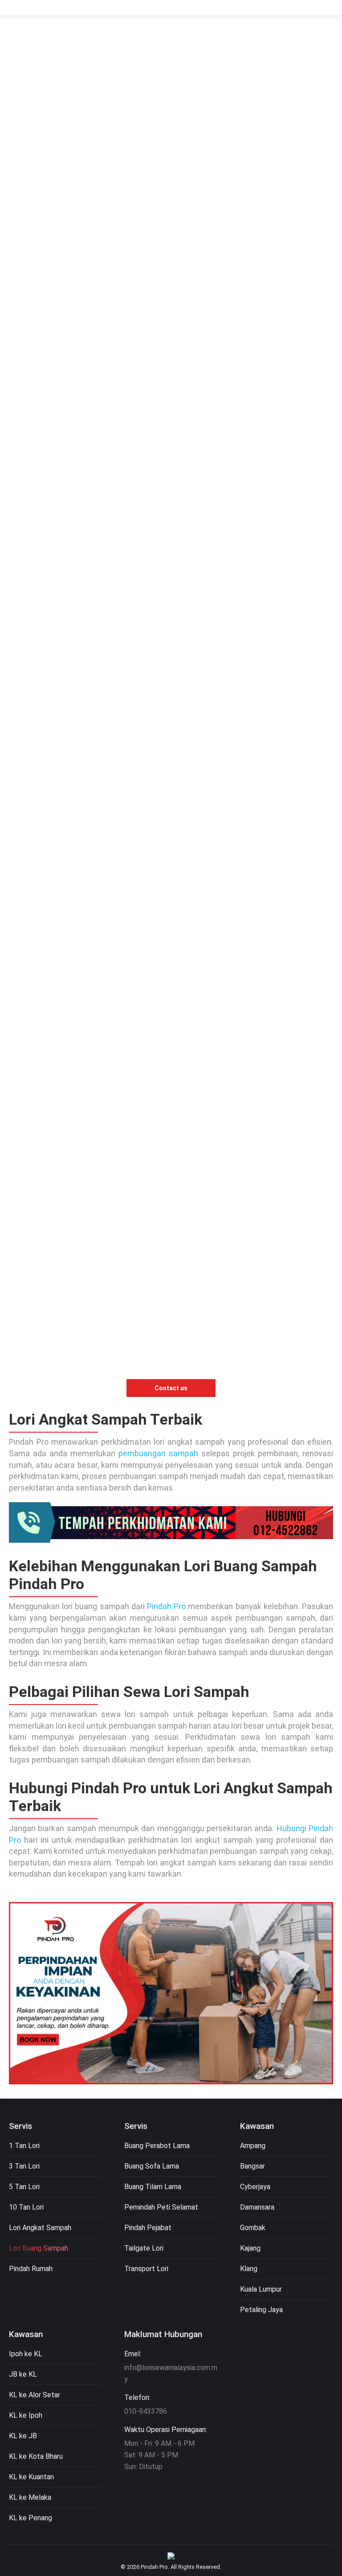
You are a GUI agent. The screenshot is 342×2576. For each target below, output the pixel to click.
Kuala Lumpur (261, 2289)
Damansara (257, 2207)
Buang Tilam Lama (153, 2187)
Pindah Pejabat (148, 2228)
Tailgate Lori (144, 2248)
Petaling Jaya (261, 2310)
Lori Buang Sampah (39, 2248)
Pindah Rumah (31, 2269)
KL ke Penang (31, 2518)
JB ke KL (23, 2374)
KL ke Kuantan (31, 2477)
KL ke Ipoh (26, 2415)
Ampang (253, 2146)
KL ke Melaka (30, 2497)
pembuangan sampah (158, 1453)
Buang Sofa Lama (152, 2166)
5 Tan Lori (24, 2187)
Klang (249, 2269)
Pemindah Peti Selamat (161, 2207)
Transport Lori (146, 2269)
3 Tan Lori (24, 2166)
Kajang (250, 2248)
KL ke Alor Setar (35, 2395)
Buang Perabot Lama (157, 2146)
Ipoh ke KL (26, 2354)
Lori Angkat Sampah (40, 2228)
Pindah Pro (166, 1606)
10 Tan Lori (26, 2207)
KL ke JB (23, 2436)
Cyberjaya (255, 2187)
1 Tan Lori (24, 2146)
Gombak (253, 2228)
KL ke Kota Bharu (36, 2456)
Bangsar (252, 2166)
